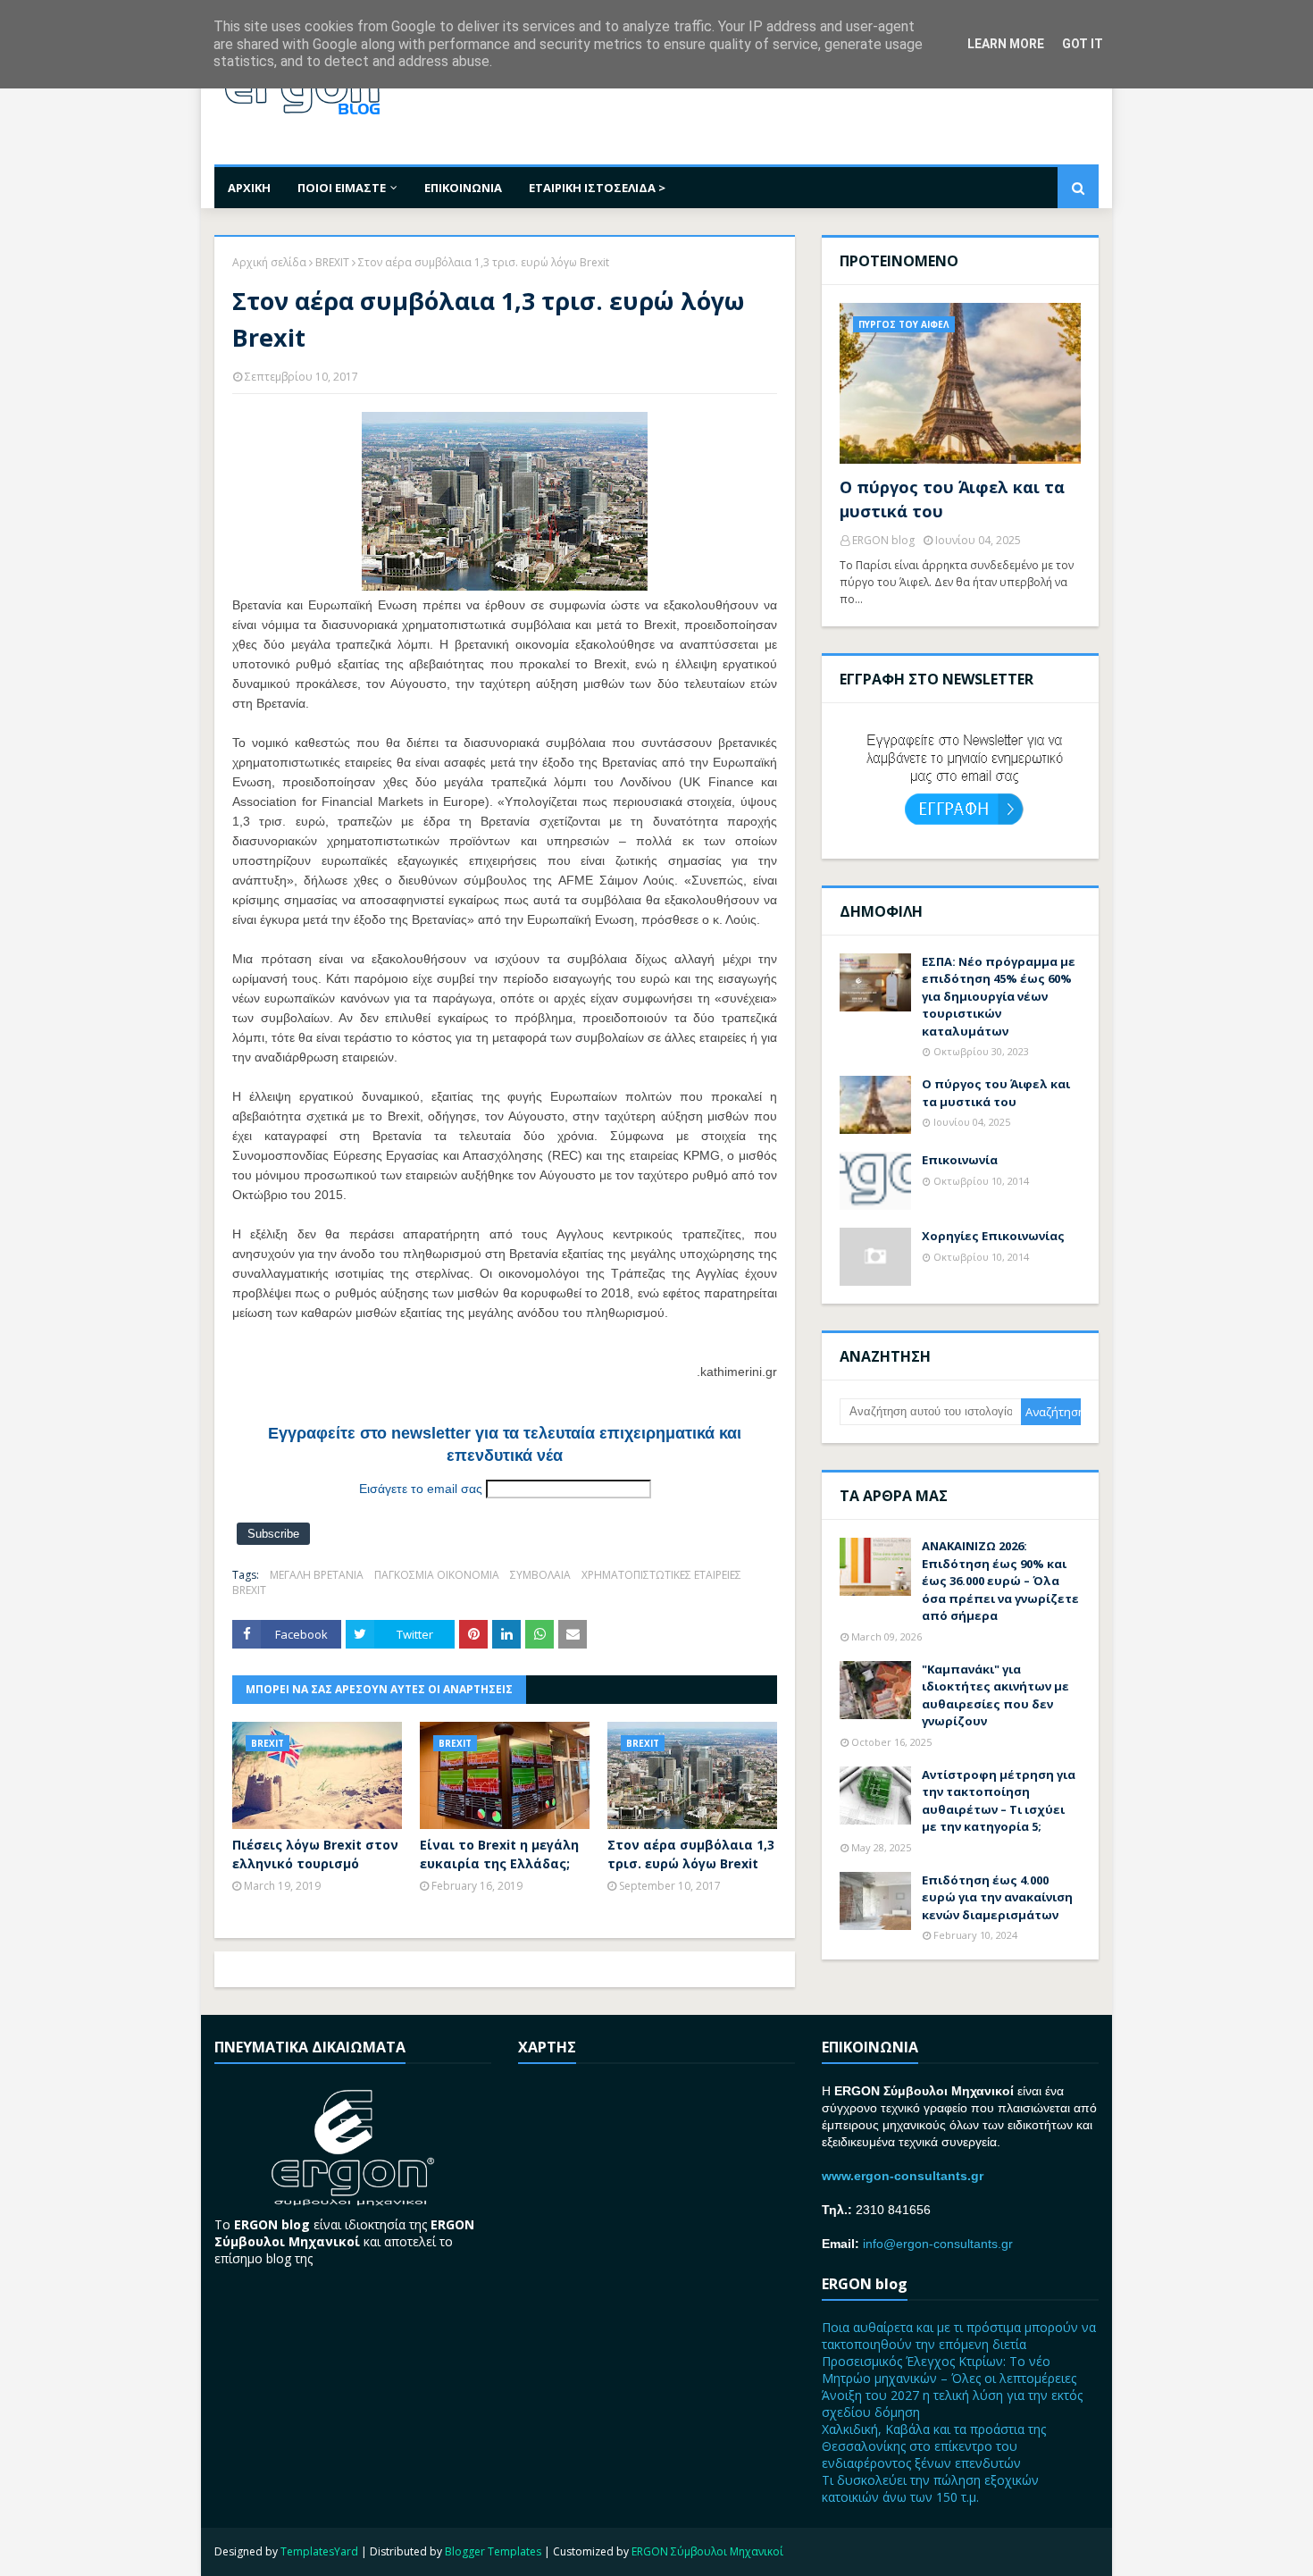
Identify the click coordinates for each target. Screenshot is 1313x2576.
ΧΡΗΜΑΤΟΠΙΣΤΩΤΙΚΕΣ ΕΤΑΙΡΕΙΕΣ (661, 1575)
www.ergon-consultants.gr (903, 2176)
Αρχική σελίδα (269, 262)
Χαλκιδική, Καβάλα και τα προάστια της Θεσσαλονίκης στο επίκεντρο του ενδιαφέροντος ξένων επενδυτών (934, 2446)
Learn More (1006, 44)
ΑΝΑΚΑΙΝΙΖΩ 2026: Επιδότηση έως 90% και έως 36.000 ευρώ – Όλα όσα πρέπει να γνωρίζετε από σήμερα (1000, 1581)
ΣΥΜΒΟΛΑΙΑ (540, 1575)
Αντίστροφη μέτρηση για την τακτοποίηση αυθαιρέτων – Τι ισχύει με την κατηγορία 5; (999, 1801)
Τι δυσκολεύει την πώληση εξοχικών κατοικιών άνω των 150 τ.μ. (930, 2488)
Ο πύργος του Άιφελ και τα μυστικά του (952, 499)
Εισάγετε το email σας (421, 1489)
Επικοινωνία (960, 1160)
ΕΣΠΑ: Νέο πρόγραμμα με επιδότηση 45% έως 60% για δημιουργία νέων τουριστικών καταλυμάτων (999, 996)
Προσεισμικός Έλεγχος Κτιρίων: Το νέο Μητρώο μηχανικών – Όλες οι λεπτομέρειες (949, 2370)
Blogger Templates (493, 2551)
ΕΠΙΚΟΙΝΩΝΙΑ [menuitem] (463, 188)
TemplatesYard (319, 2551)
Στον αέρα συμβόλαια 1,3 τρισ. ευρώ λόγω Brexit (691, 1854)
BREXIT (332, 262)
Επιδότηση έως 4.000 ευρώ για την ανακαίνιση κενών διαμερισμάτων (997, 1897)
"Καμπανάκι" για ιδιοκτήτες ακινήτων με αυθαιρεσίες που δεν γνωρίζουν (995, 1695)
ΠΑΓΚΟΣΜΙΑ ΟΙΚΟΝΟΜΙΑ (437, 1575)
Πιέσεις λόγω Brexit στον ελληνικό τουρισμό (315, 1854)
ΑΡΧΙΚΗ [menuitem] (249, 188)
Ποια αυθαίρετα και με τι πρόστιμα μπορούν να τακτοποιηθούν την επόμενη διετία (959, 2336)
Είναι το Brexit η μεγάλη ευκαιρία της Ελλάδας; (499, 1854)
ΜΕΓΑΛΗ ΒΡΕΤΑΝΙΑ (317, 1575)
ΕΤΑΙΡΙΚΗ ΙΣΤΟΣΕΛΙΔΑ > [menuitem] (597, 188)
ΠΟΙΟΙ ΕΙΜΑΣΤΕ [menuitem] (342, 188)
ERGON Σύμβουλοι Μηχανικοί (707, 2551)
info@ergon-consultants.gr (938, 2244)
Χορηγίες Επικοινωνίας (993, 1236)
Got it (1083, 44)
